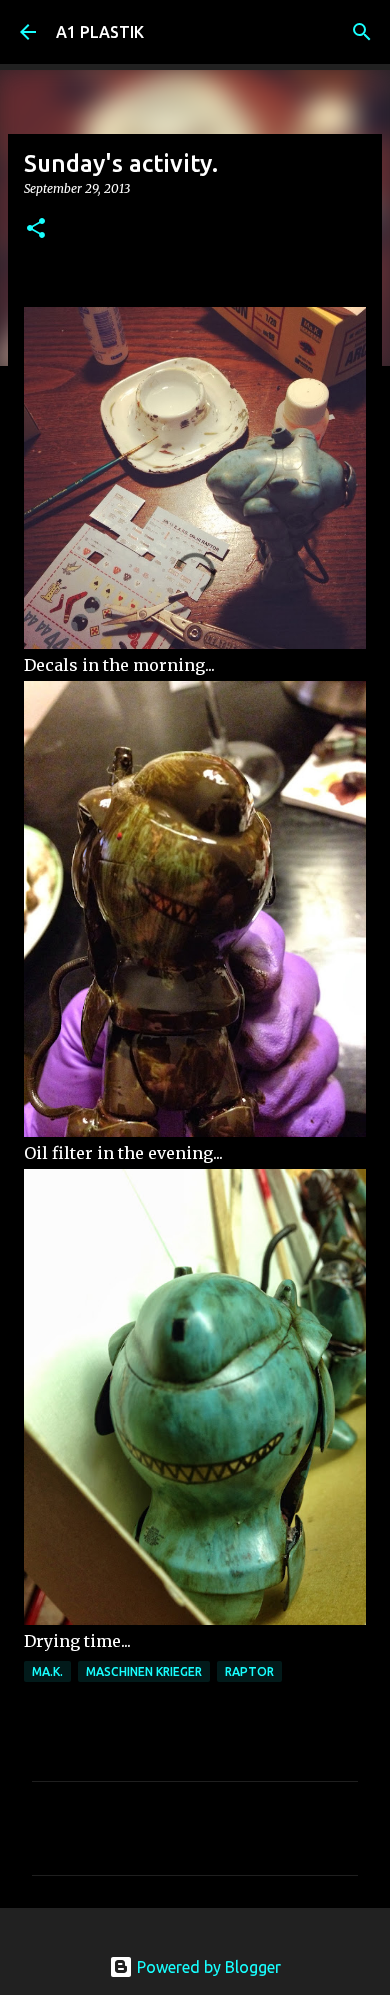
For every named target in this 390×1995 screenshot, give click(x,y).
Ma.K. (47, 1671)
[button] (36, 229)
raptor (249, 1671)
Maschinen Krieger (144, 1671)
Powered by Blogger (207, 1967)
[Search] (362, 32)
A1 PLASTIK (100, 32)
